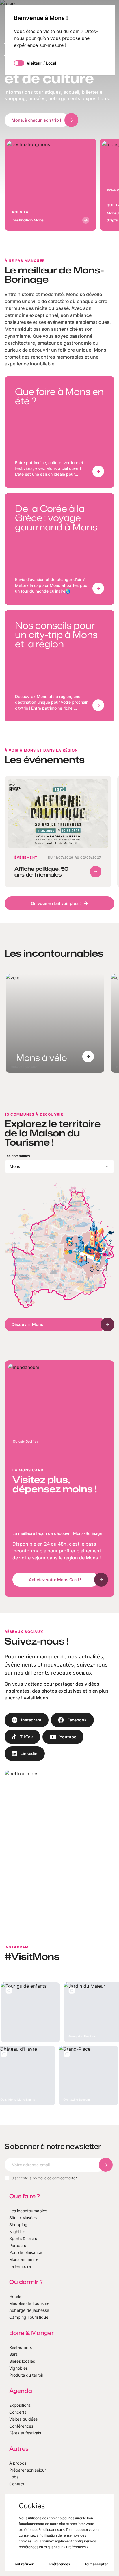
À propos (18, 2463)
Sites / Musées (23, 2218)
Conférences (21, 2426)
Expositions (20, 2405)
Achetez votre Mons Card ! (55, 1580)
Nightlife (17, 2232)
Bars (13, 2354)
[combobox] (59, 1166)
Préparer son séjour (28, 2470)
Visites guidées (23, 2419)
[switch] (19, 63)
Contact (17, 2484)
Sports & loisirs (23, 2238)
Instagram (31, 1720)
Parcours (18, 2245)
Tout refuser (23, 2564)
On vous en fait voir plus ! (56, 903)
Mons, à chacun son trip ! (36, 120)
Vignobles (18, 2368)
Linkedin (29, 1753)
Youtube (68, 1737)
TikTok (26, 1737)
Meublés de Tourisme (29, 2303)
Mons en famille (24, 2259)
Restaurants (21, 2347)
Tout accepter (96, 2564)
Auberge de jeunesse (29, 2310)
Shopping (18, 2225)
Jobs (14, 2477)
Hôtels (15, 2296)
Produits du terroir (26, 2375)
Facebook (77, 1720)
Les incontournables (28, 2211)
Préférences (60, 2564)
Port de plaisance (26, 2252)
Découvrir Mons (27, 1324)
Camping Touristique (29, 2317)
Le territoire (20, 2266)
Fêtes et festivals (25, 2433)
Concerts (18, 2412)
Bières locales (22, 2361)
